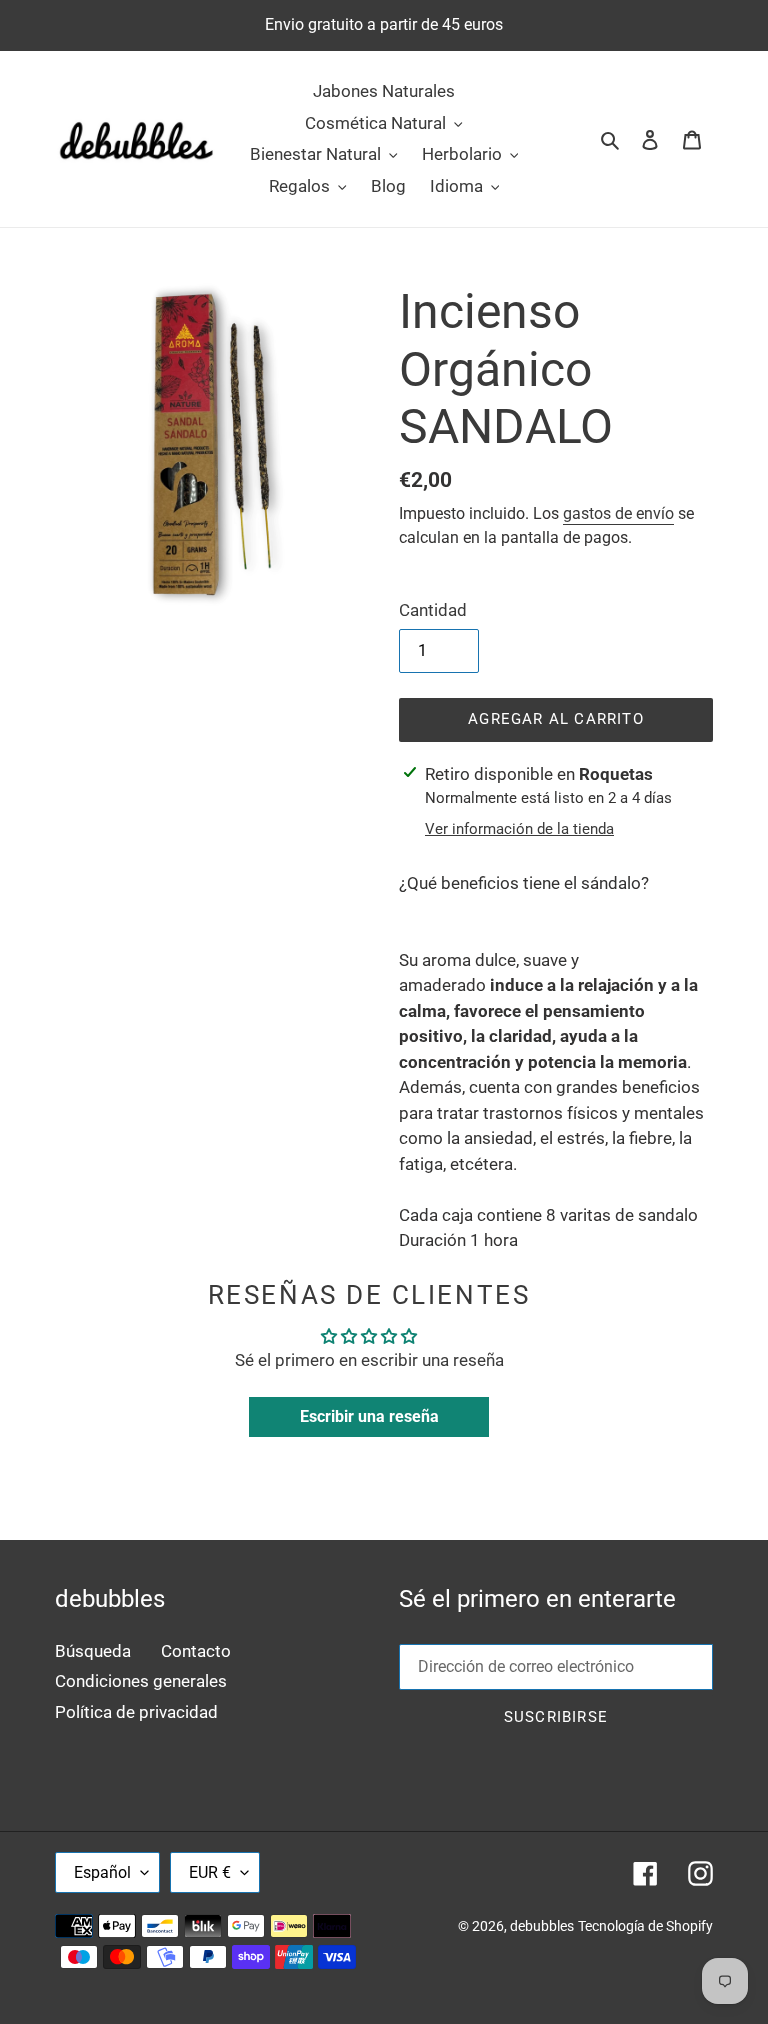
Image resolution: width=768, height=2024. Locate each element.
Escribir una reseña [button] (369, 1416)
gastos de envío (618, 513)
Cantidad (433, 610)
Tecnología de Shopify (645, 1926)
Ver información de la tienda (519, 829)
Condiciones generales (141, 1681)
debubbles (542, 1926)
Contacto (196, 1651)
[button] (556, 909)
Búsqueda (93, 1651)
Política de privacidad (136, 1712)
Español (102, 1872)
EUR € (210, 1872)
